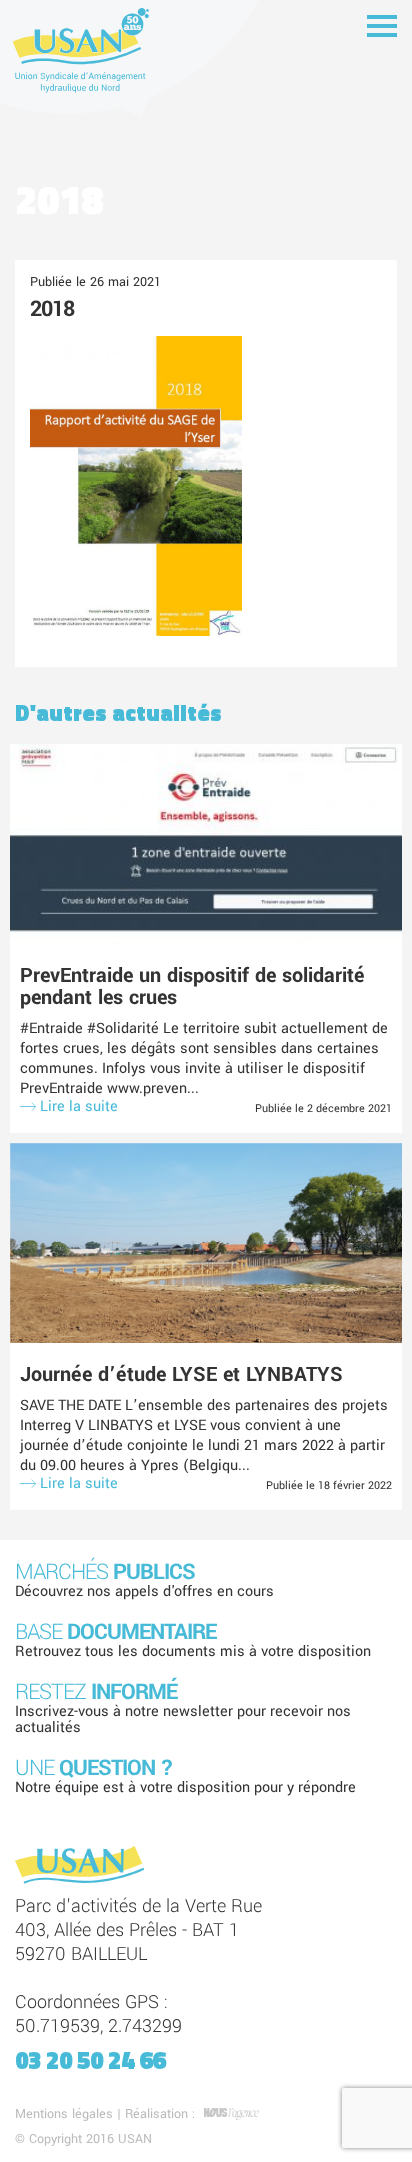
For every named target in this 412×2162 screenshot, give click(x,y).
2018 (52, 309)
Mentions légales (64, 2114)
